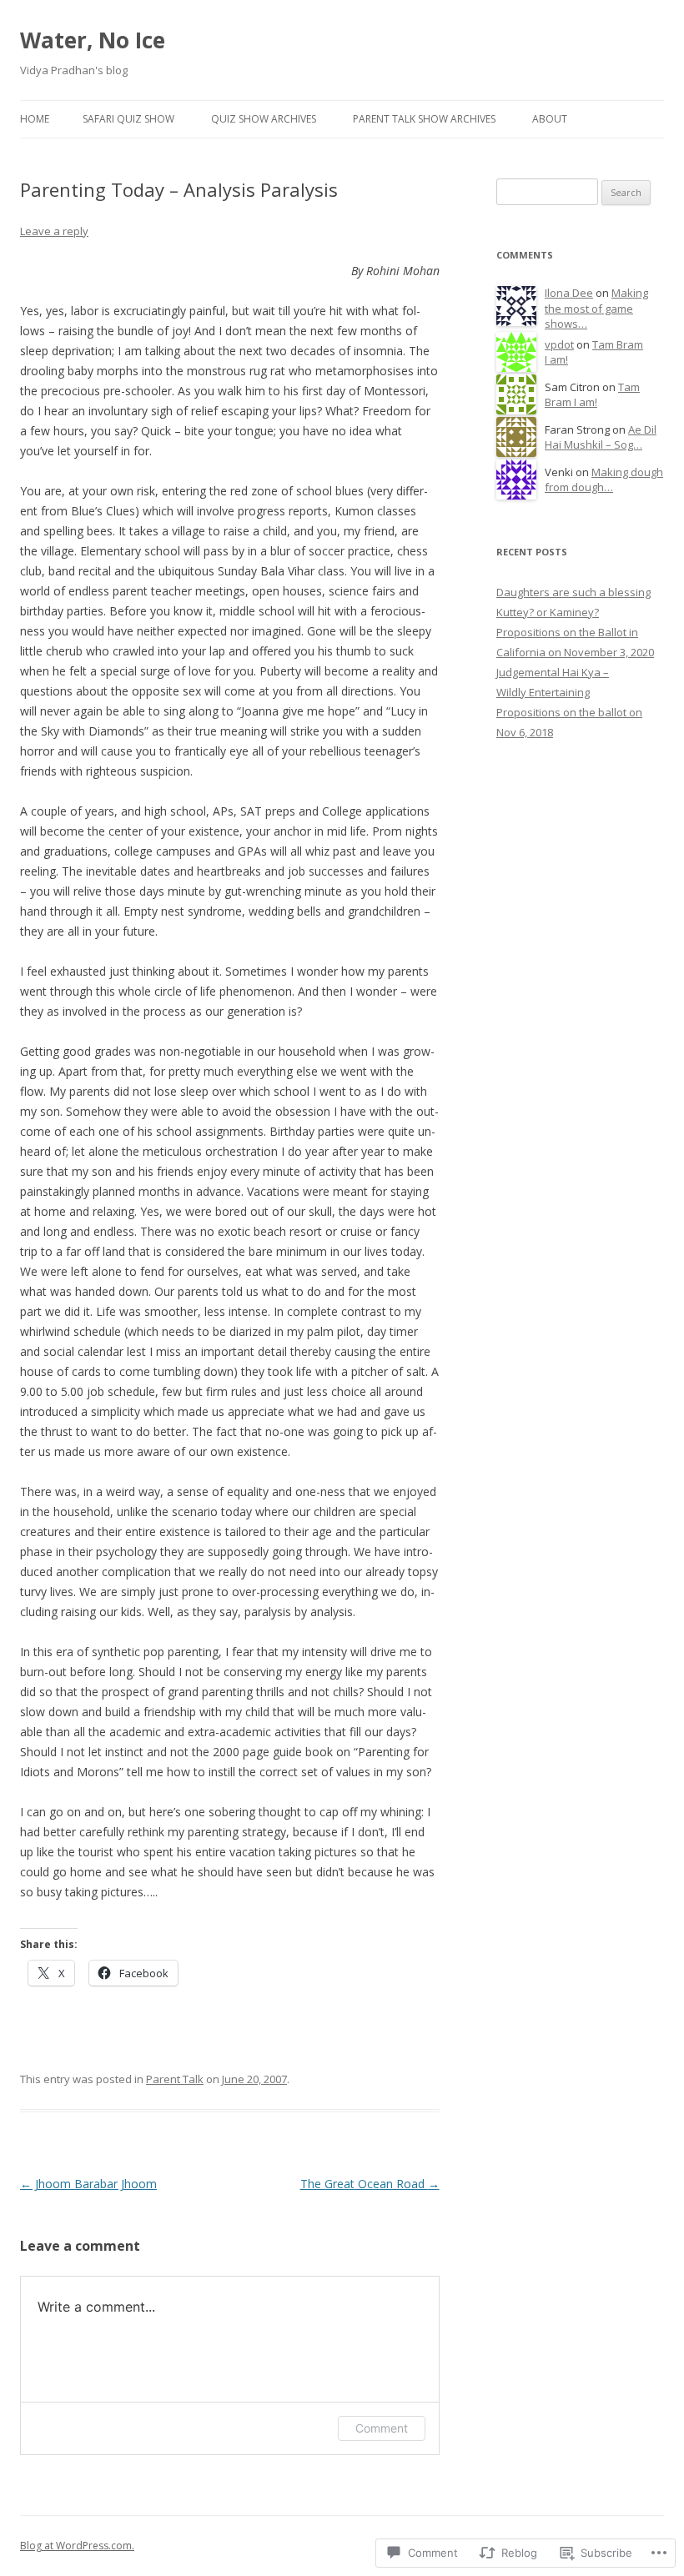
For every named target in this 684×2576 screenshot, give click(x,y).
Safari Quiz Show (128, 119)
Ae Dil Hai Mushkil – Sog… (601, 437)
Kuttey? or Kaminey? (548, 612)
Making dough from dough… (604, 480)
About (550, 119)
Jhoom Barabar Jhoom (88, 2184)
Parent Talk (175, 2079)
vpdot (559, 344)
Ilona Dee (569, 293)
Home (35, 119)
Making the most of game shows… (596, 308)
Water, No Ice (93, 40)
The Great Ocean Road (370, 2184)
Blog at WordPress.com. (77, 2546)
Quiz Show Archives (264, 119)
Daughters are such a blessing (573, 592)
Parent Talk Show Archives (424, 119)
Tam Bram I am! (592, 395)
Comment (382, 2428)
